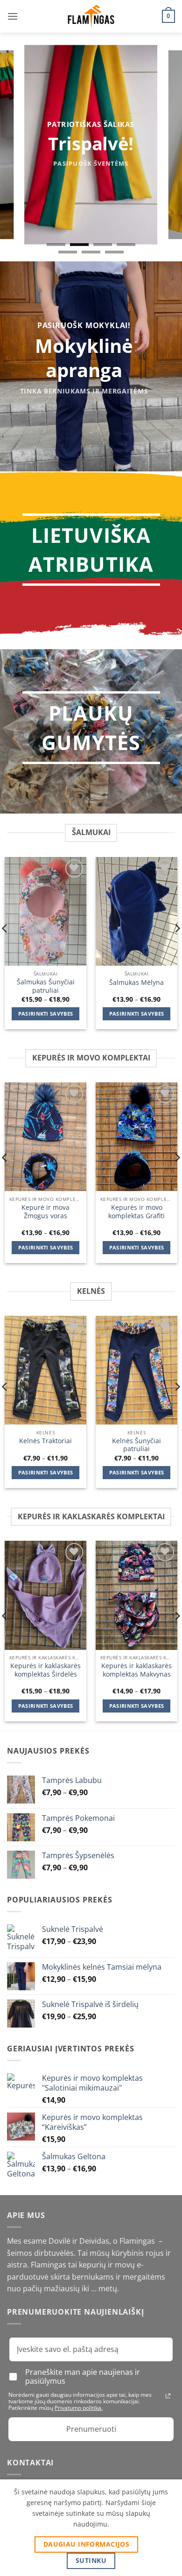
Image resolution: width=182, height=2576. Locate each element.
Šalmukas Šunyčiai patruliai (46, 986)
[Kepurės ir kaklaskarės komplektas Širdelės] (45, 1595)
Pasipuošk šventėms (91, 163)
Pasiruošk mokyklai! (84, 325)
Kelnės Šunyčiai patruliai (136, 1445)
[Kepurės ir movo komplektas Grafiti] (136, 1137)
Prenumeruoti (91, 2429)
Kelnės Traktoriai (45, 1441)
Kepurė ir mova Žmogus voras (45, 1211)
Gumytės (91, 742)
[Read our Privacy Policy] (168, 2396)
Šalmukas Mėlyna (136, 983)
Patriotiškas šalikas (91, 124)
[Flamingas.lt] (91, 17)
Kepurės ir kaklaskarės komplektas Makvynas (136, 1670)
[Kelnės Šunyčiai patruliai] (136, 1370)
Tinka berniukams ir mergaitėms (84, 391)
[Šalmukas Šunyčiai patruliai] (45, 912)
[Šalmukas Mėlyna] (136, 912)
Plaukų (91, 713)
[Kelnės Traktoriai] (45, 1370)
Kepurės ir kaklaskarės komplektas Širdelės (45, 1670)
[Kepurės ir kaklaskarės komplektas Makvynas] (136, 1595)
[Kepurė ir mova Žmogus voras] (45, 1137)
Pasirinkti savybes (46, 1014)
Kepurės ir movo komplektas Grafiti (136, 1211)
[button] (13, 16)
